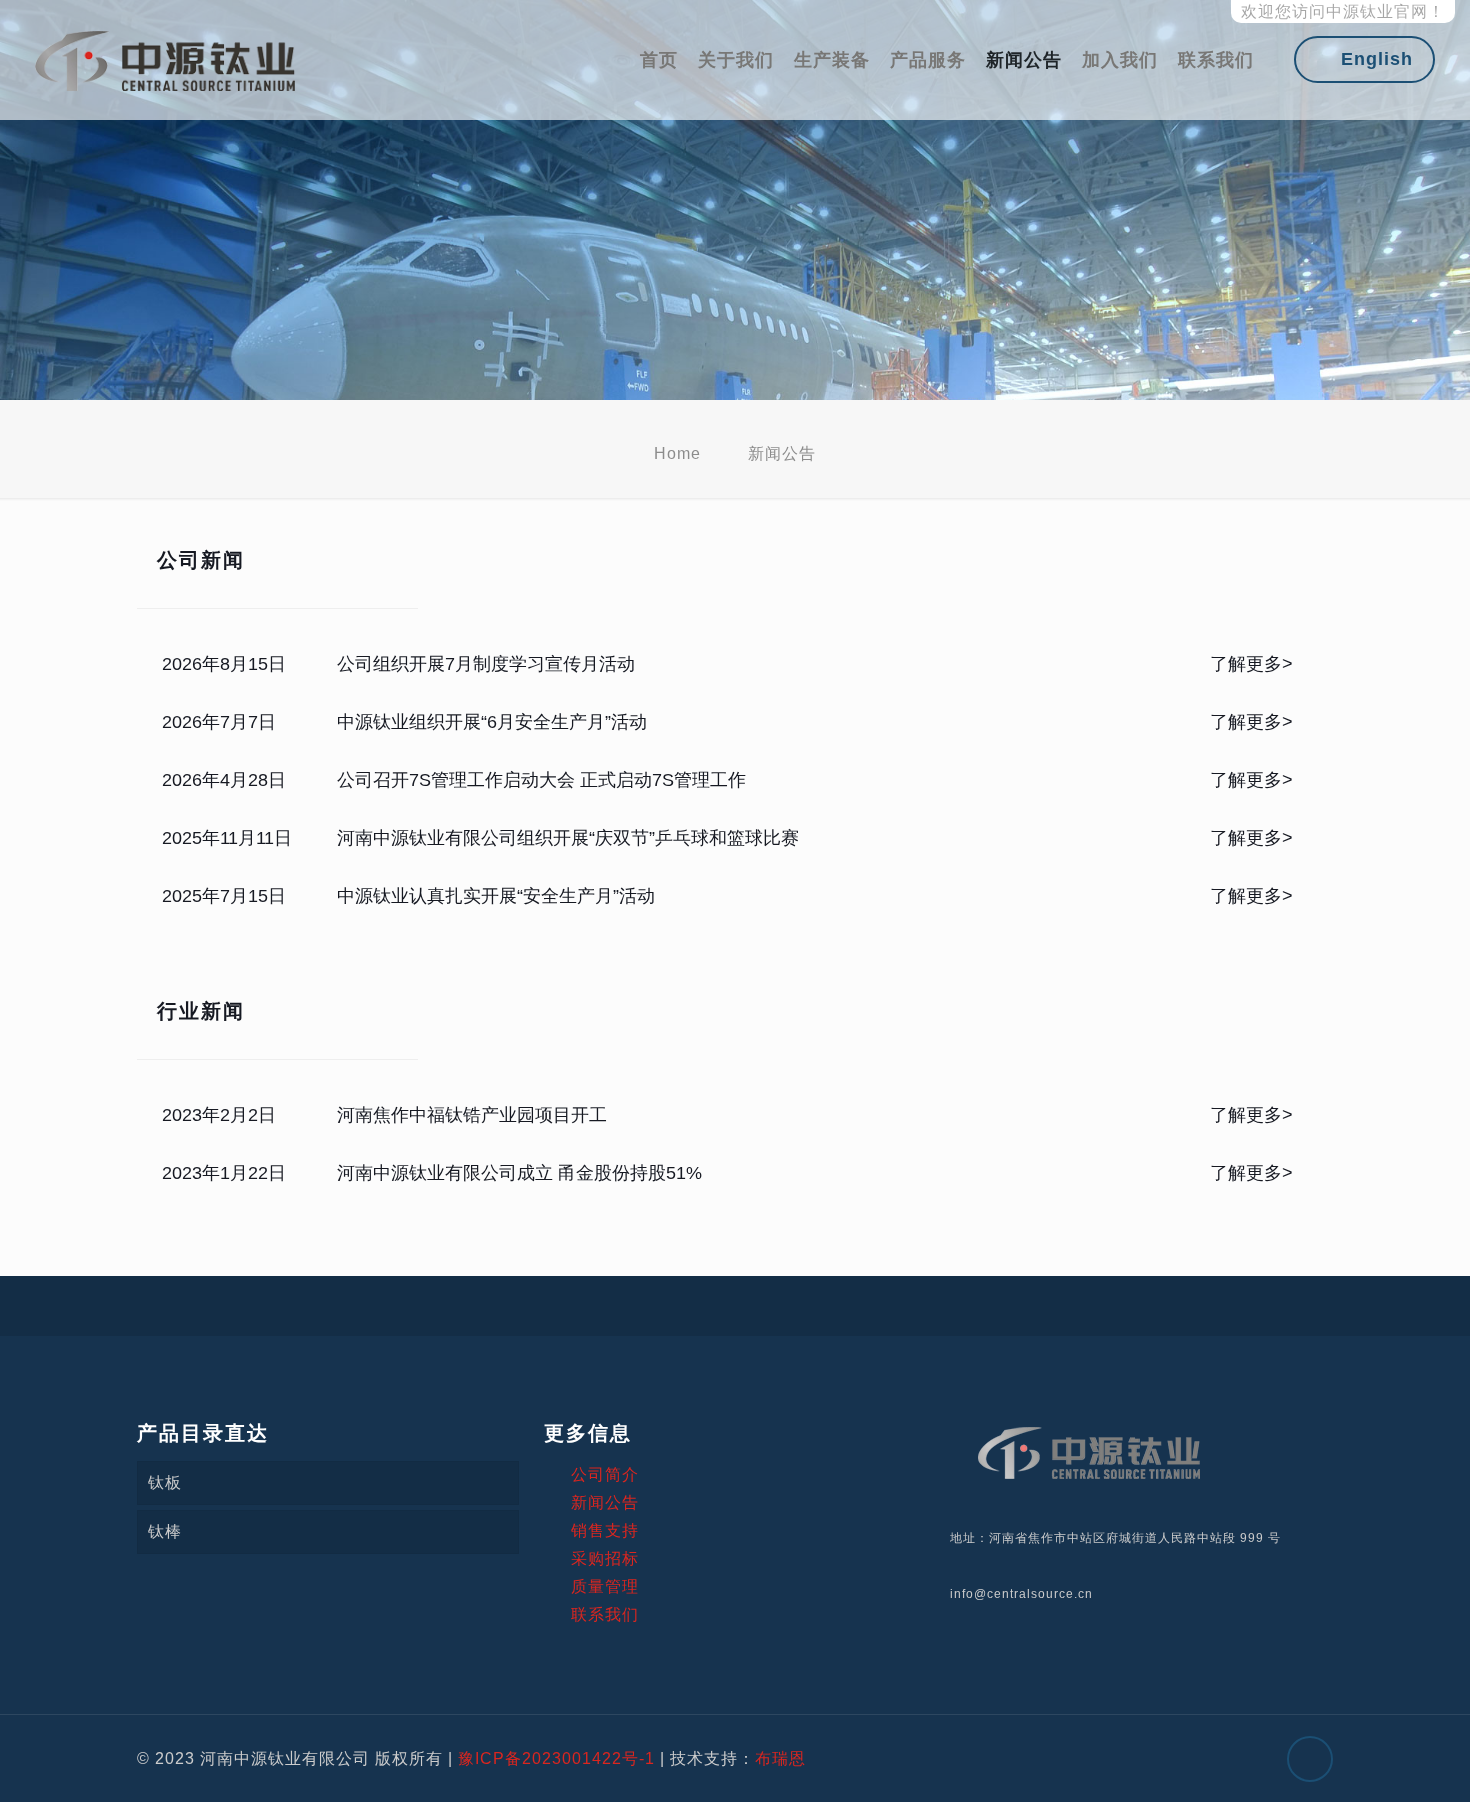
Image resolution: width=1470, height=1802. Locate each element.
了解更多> (1251, 664)
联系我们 (605, 1614)
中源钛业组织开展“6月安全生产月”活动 (492, 722)
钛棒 (165, 1531)
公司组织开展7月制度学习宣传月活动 (486, 664)
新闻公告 (605, 1502)
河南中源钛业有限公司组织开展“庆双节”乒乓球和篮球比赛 (568, 838)
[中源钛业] (165, 60)
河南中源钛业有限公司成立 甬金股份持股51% (519, 1173)
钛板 (165, 1482)
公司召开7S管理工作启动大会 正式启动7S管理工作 (541, 780)
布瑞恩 (780, 1758)
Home (677, 453)
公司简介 (605, 1474)
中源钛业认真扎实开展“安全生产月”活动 (496, 896)
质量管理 (605, 1586)
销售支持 (605, 1530)
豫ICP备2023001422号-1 (556, 1758)
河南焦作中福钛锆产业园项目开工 (472, 1115)
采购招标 (605, 1558)
